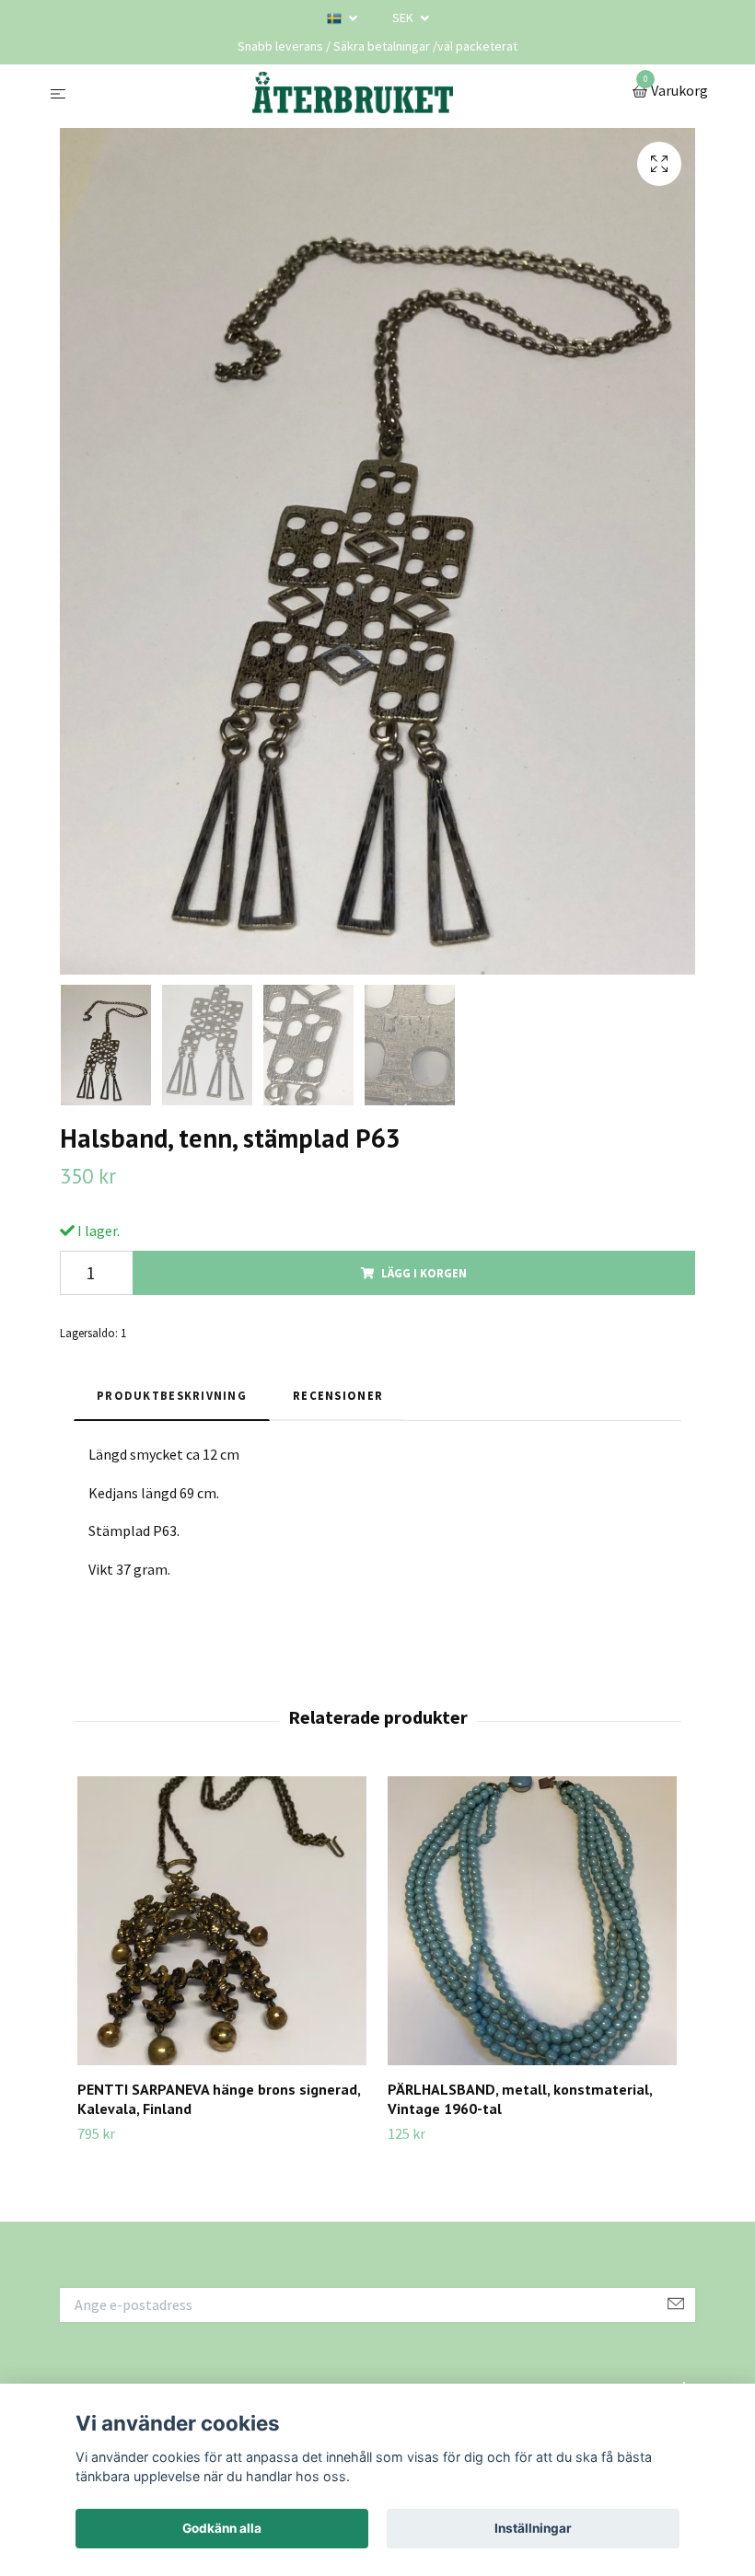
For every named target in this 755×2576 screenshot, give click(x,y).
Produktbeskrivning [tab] (172, 1395)
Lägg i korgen (424, 1273)
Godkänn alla (222, 2528)
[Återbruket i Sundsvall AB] (353, 92)
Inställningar (533, 2528)
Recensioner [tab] (338, 1395)
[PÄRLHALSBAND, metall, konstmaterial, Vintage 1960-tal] (532, 1921)
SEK (404, 17)
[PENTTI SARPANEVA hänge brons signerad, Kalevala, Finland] (222, 1921)
